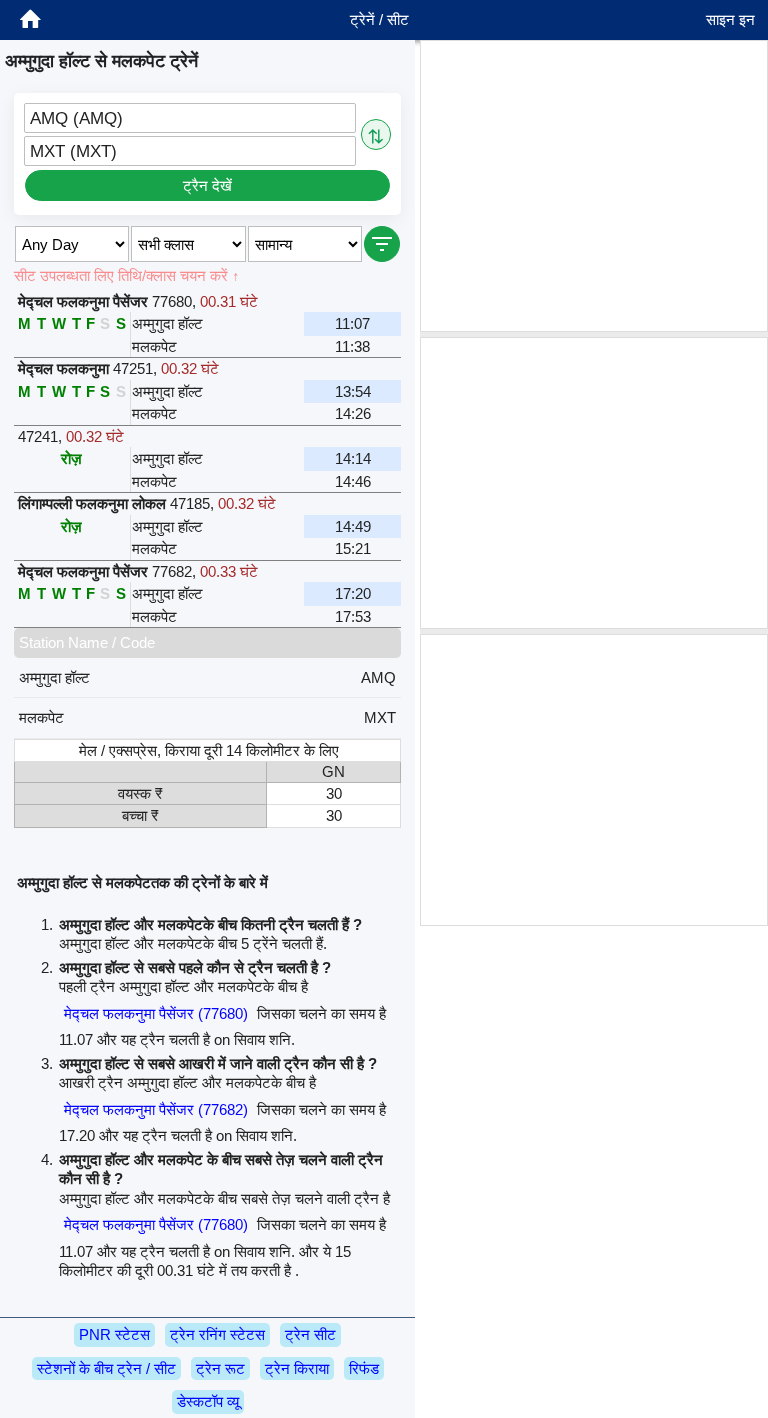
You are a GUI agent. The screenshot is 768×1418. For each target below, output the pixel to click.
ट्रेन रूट (220, 1368)
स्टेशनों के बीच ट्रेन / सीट (106, 1368)
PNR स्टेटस (114, 1334)
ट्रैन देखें (207, 185)
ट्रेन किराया (297, 1368)
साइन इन (730, 19)
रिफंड (364, 1368)
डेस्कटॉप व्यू (208, 1401)
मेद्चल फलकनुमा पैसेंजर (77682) (156, 1109)
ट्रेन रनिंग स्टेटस (217, 1334)
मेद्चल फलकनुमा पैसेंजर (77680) (156, 1013)
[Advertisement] (594, 186)
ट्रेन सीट (310, 1334)
